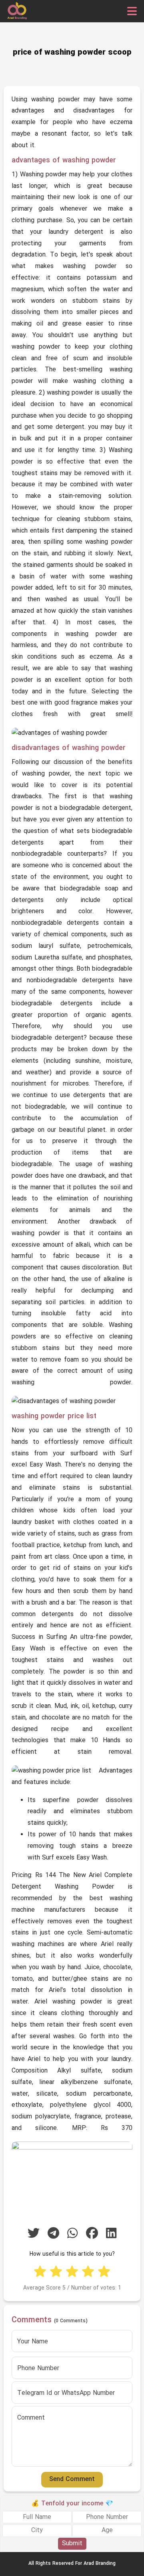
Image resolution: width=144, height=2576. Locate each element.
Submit (72, 2544)
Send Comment (72, 2479)
